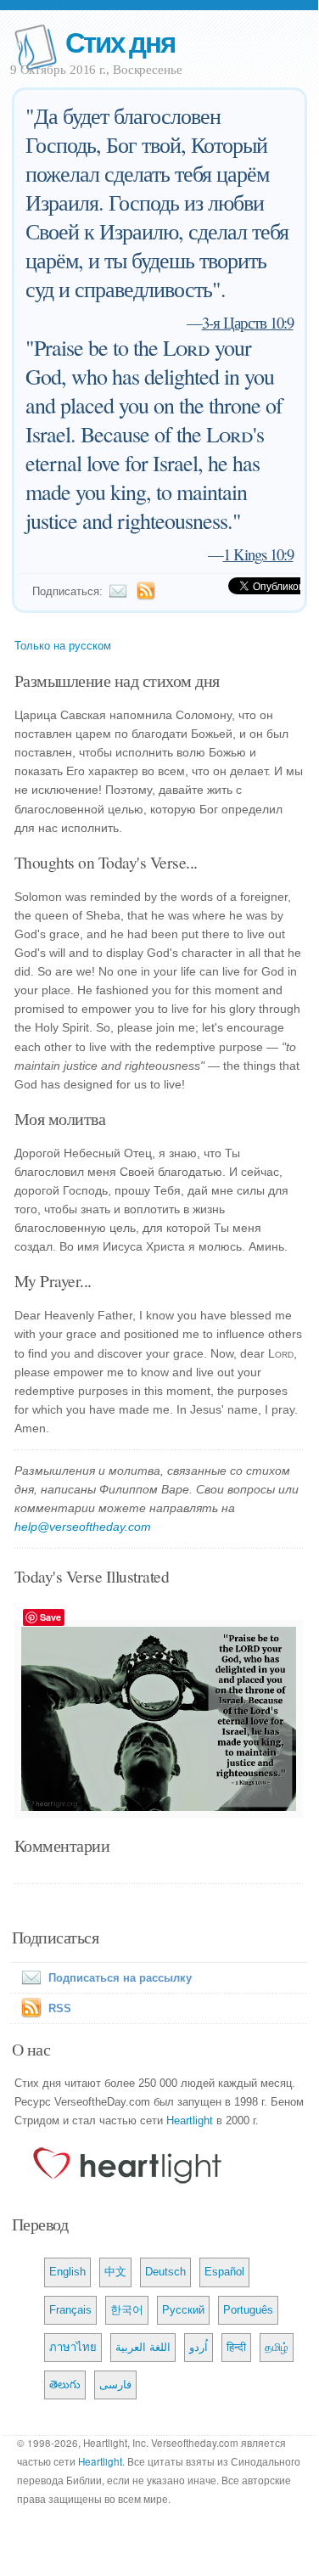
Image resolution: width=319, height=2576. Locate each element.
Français (70, 2310)
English (67, 2272)
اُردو (199, 2347)
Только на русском (63, 646)
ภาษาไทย (73, 2347)
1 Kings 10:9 (258, 554)
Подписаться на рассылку (120, 1978)
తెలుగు (65, 2385)
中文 (115, 2272)
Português (248, 2310)
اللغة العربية (143, 2347)
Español (224, 2272)
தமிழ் (277, 2347)
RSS (60, 2008)
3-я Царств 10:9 (248, 322)
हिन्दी (236, 2347)
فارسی (115, 2385)
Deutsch (165, 2272)
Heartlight (190, 2120)
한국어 (127, 2310)
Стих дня (120, 41)
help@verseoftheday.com (83, 1527)
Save (50, 1617)
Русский (183, 2310)
